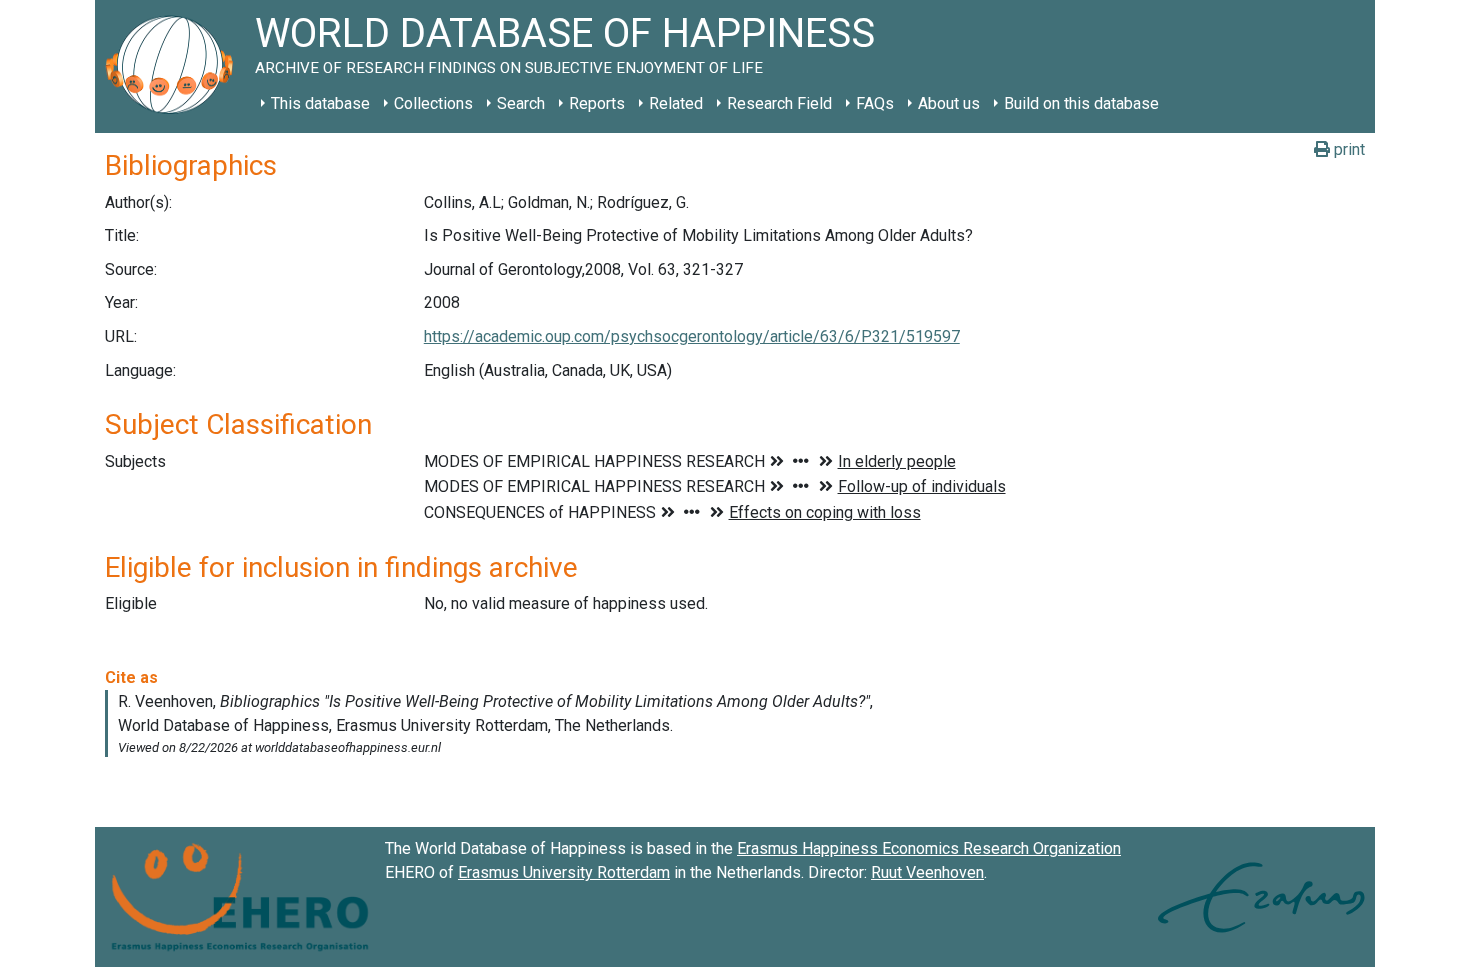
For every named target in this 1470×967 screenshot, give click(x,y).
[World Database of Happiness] (175, 66)
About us (949, 103)
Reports (597, 103)
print (1347, 149)
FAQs (875, 103)
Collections (433, 103)
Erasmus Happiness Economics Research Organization (929, 848)
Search (521, 103)
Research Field (779, 103)
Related (676, 103)
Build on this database (1081, 103)
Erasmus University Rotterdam (564, 872)
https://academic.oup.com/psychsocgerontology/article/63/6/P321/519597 (692, 336)
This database (320, 103)
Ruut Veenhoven (927, 872)
